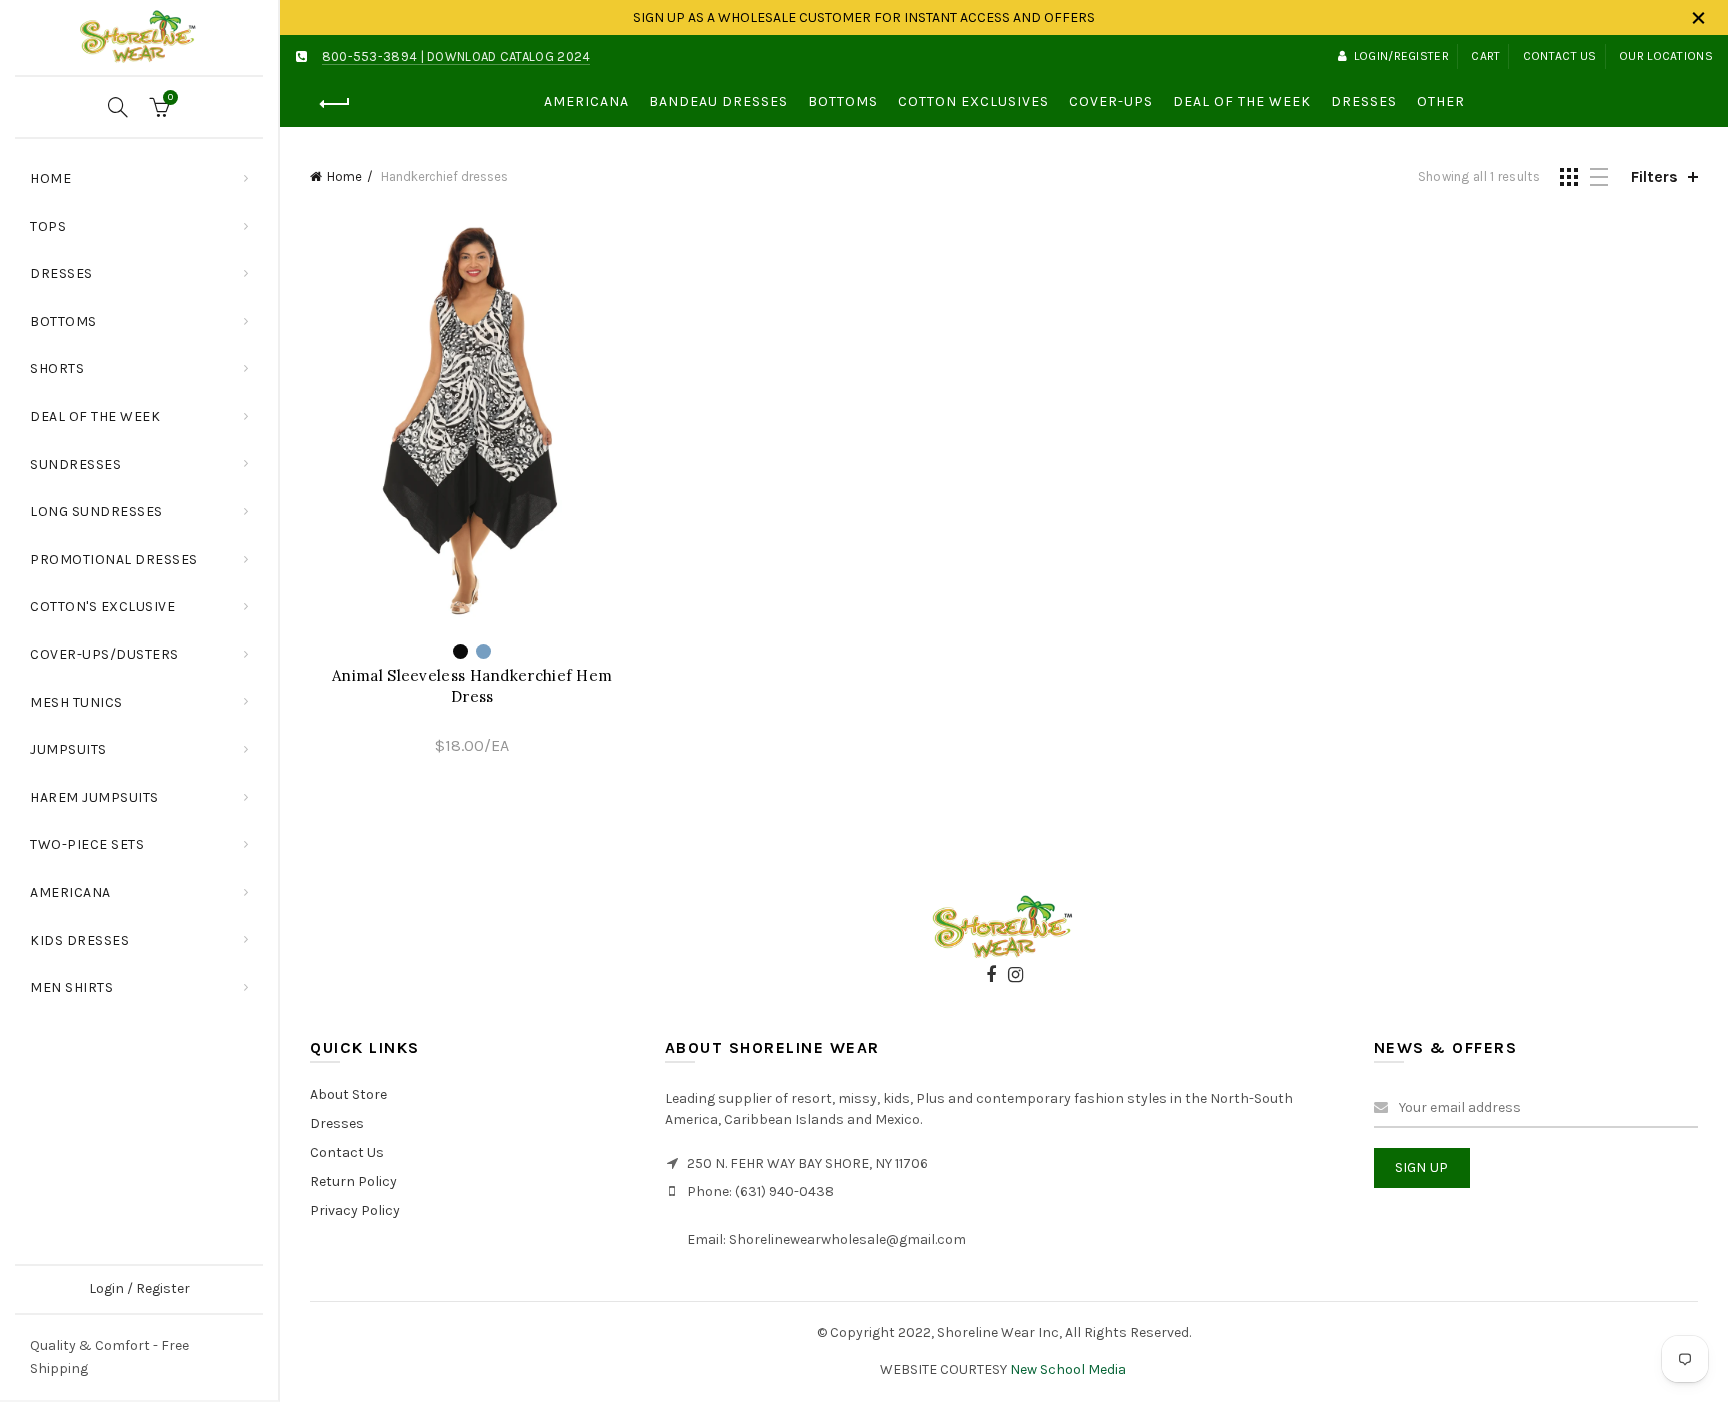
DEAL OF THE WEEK (95, 416)
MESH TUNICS (76, 702)
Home (50, 178)
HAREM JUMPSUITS (94, 797)
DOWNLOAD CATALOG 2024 (508, 56)
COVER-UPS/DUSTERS (104, 654)
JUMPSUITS (68, 749)
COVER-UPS (1111, 101)
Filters (1654, 176)
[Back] (335, 104)
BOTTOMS (63, 321)
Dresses (337, 1123)
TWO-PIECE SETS (87, 844)
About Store (348, 1094)
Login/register (1401, 56)
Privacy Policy (355, 1210)
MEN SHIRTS (71, 987)
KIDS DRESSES (79, 940)
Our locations (1666, 56)
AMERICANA (70, 892)
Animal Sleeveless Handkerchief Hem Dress (472, 686)
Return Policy (353, 1181)
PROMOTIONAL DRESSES (114, 559)
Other (1441, 101)
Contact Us (347, 1152)
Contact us (1560, 56)
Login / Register (139, 1288)
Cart (1485, 56)
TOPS (146, 218)
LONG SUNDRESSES (96, 511)
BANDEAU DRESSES (718, 101)
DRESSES (61, 273)
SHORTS (57, 368)
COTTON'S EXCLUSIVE (102, 606)
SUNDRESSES (75, 464)
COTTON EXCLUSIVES (973, 101)
